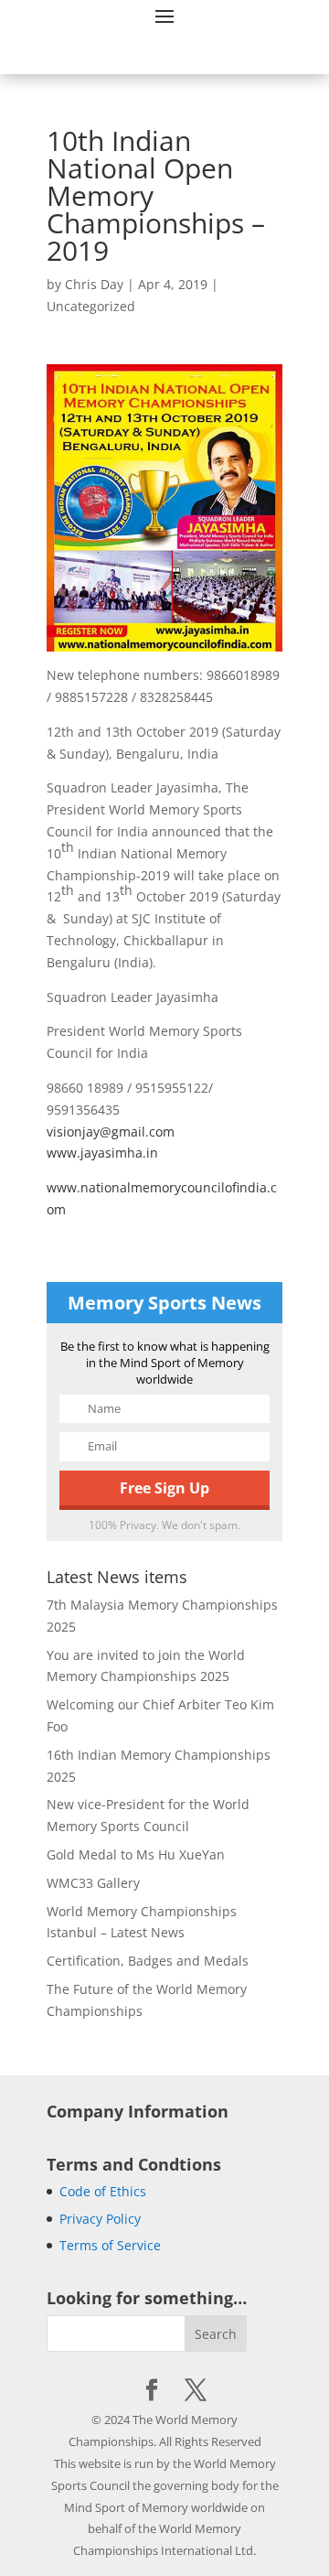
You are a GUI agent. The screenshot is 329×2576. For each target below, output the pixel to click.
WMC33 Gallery (93, 1883)
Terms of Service (110, 2245)
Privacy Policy (100, 2219)
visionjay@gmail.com (111, 1132)
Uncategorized (91, 306)
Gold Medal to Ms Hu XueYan (136, 1854)
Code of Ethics (103, 2191)
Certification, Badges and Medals (148, 1961)
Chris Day (94, 284)
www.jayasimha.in (102, 1153)
